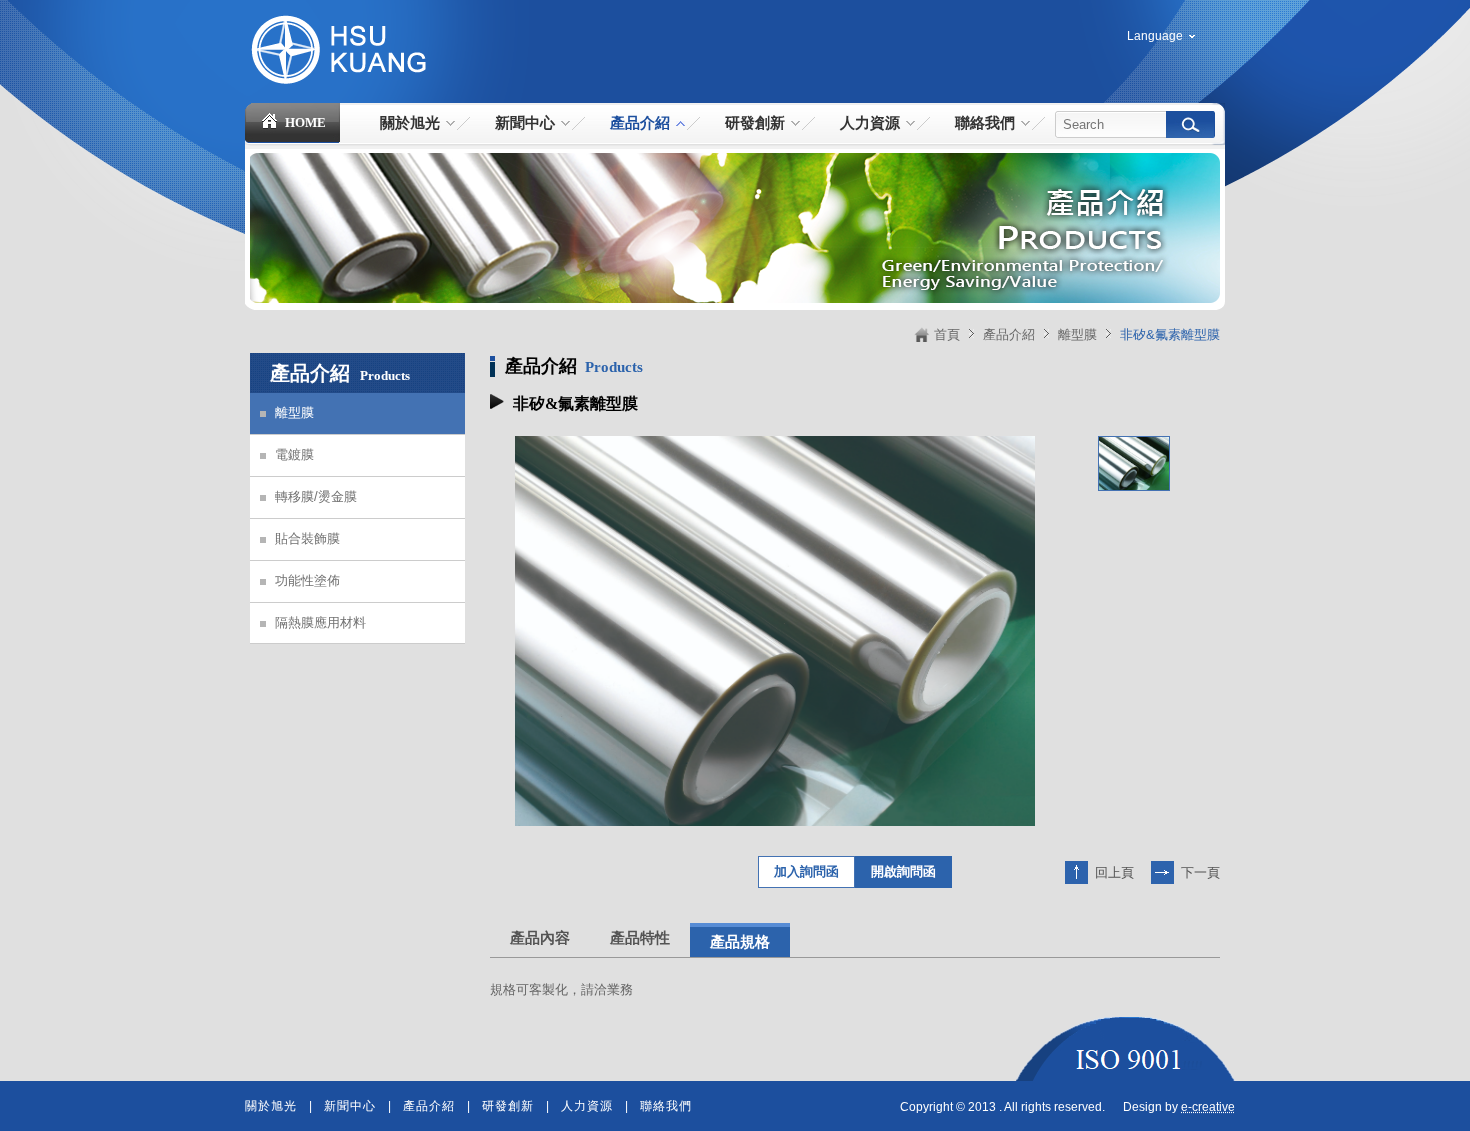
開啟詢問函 (903, 871)
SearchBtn (1190, 124)
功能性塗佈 (307, 580)
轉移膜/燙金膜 (316, 496)
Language (1155, 36)
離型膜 (1077, 334)
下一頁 (1200, 872)
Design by (1179, 1107)
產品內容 (540, 938)
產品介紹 (1009, 334)
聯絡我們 (666, 1106)
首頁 (947, 334)
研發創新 (508, 1106)
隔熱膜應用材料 (320, 622)
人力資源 (587, 1106)
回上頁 (1114, 872)
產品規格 (740, 942)
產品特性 (640, 938)
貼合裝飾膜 (307, 538)
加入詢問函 (806, 871)
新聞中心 (350, 1106)
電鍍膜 (294, 454)
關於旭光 (271, 1106)
